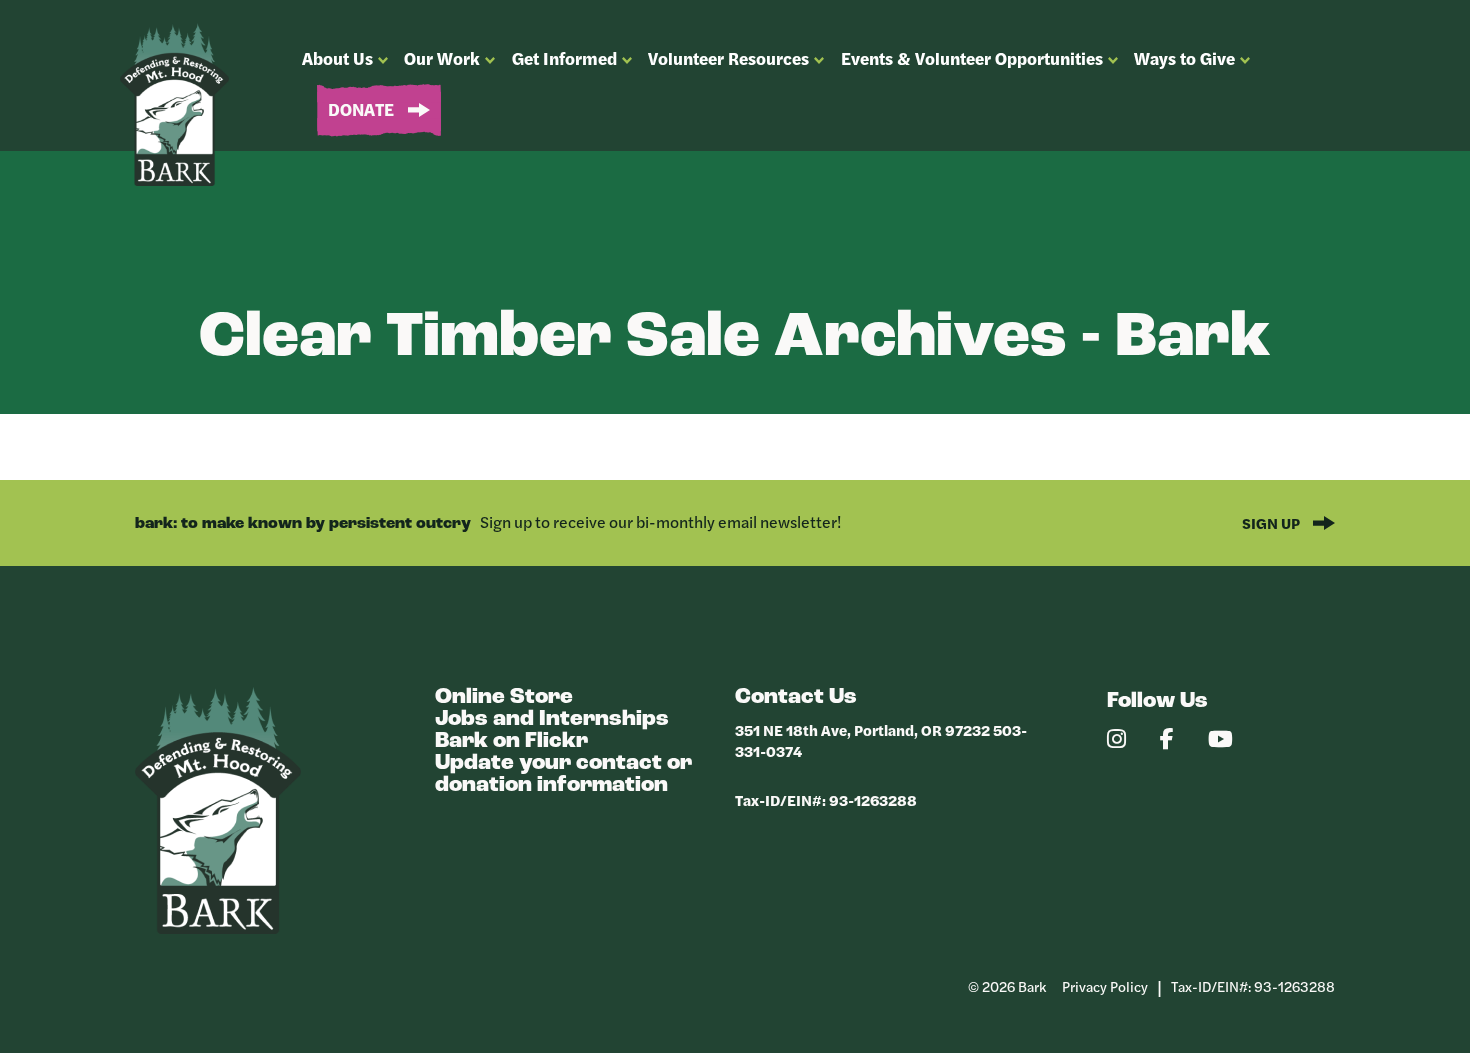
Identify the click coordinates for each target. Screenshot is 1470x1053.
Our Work (442, 58)
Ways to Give (1184, 58)
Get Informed (564, 58)
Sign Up (1272, 522)
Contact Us (796, 697)
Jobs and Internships (552, 719)
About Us (337, 58)
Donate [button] (363, 109)
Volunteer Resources (728, 58)
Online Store (504, 697)
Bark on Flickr (511, 741)
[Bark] (218, 928)
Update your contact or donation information (563, 774)
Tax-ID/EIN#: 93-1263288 (826, 799)
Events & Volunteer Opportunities (972, 58)
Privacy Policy (1105, 986)
